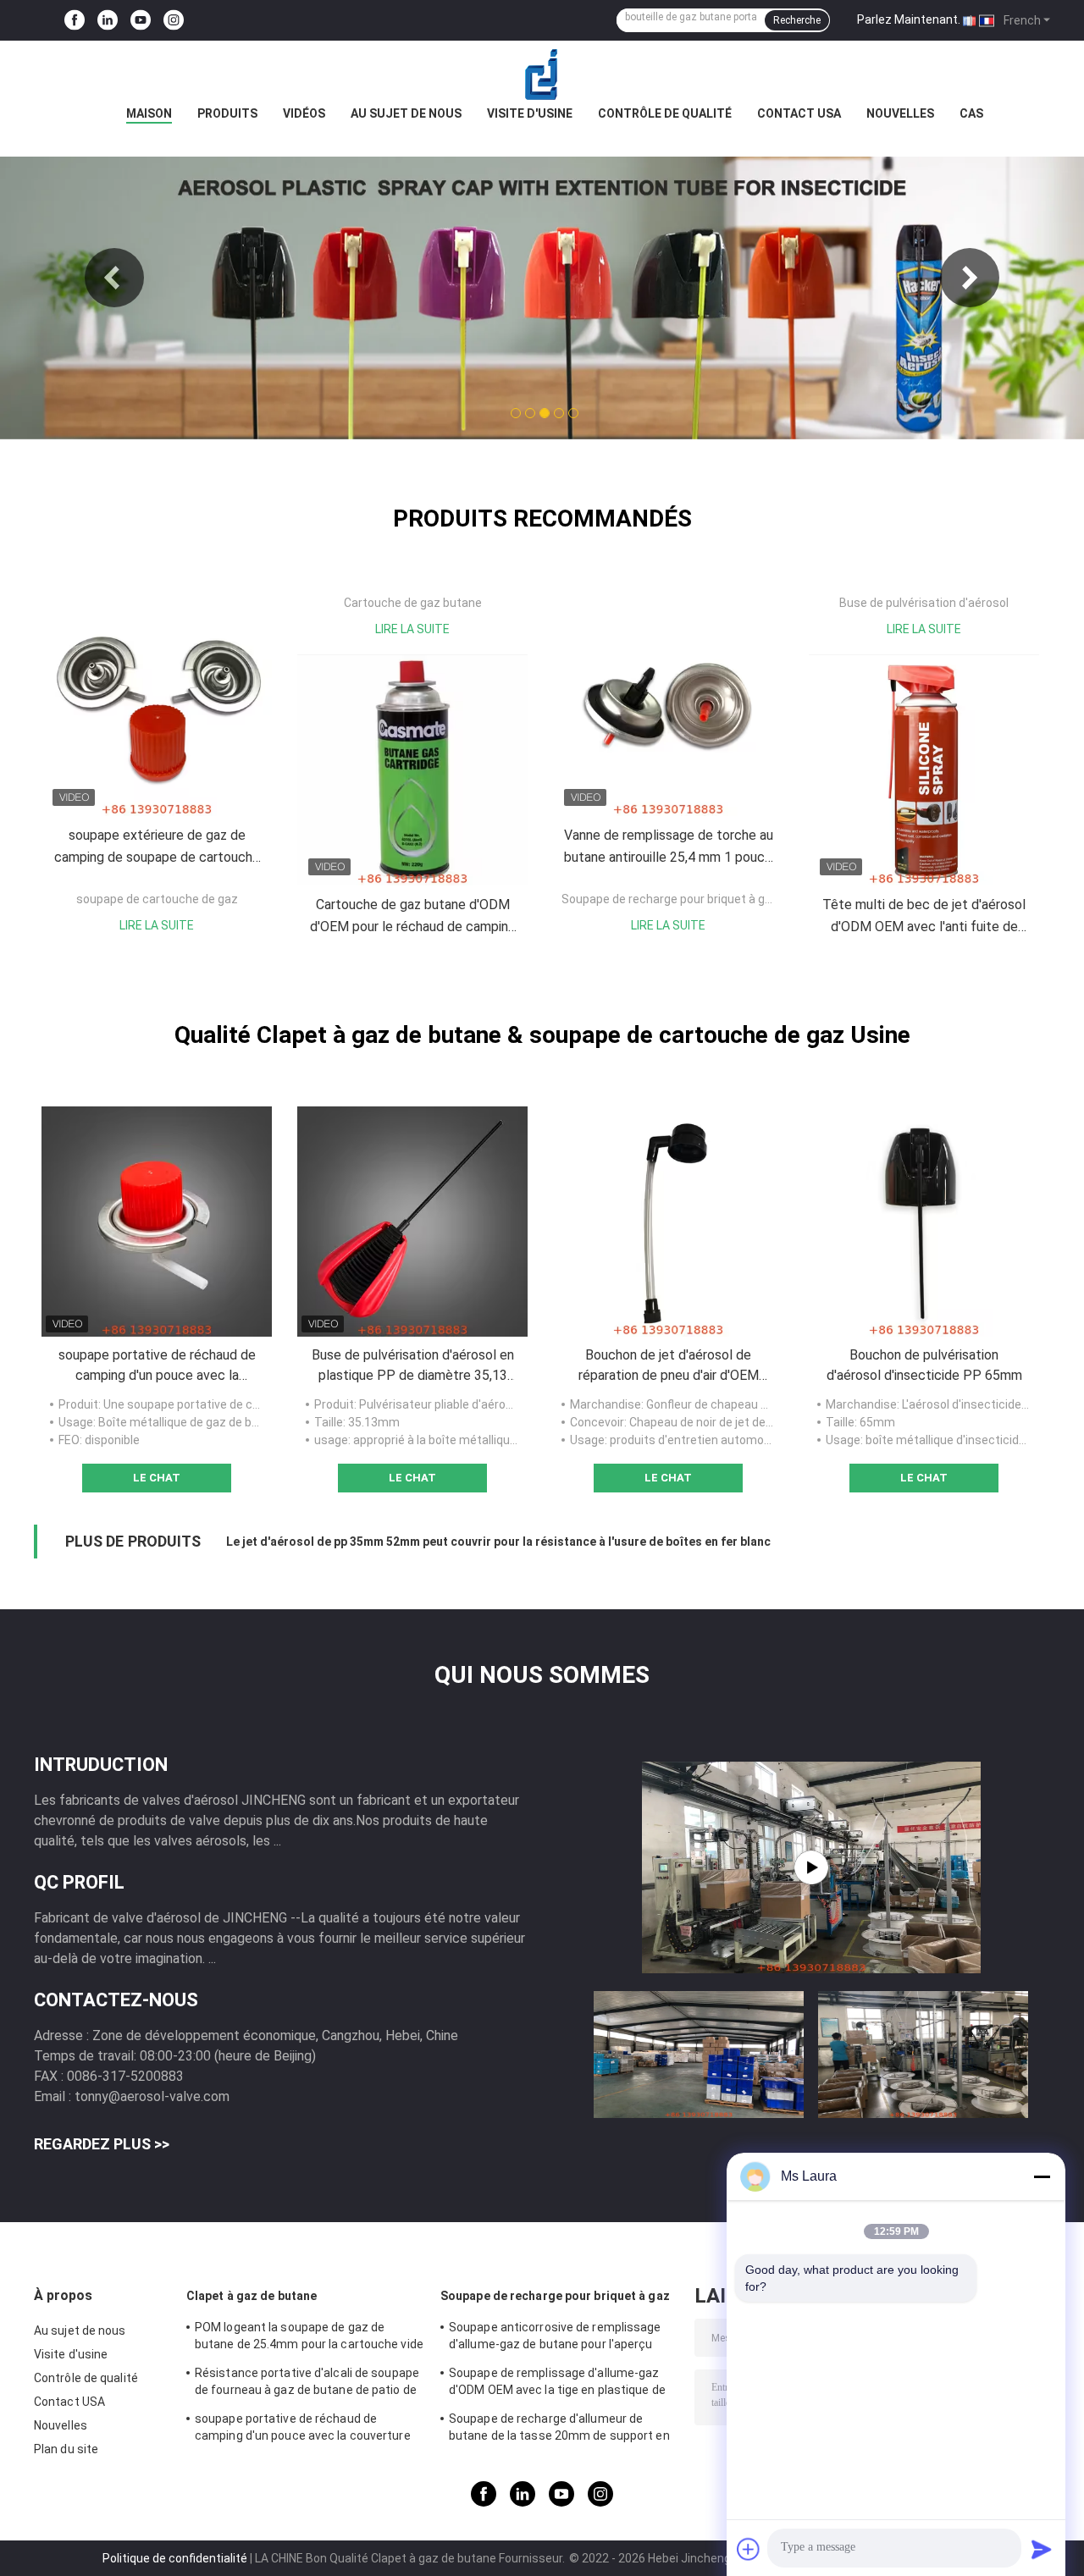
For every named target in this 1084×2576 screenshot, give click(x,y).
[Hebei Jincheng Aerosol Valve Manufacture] (542, 74)
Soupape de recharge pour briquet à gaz (670, 899)
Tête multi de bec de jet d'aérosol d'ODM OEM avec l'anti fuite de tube (924, 917)
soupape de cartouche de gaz (157, 899)
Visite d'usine (530, 113)
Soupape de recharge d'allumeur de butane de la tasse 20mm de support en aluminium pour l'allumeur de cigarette (559, 2430)
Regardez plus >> (102, 2144)
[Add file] (749, 2549)
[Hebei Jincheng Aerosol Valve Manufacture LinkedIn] (108, 21)
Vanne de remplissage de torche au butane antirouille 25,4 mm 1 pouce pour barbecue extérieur (669, 848)
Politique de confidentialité (175, 2558)
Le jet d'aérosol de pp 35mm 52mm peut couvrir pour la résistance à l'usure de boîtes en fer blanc (498, 1542)
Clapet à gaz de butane (252, 2296)
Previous (114, 278)
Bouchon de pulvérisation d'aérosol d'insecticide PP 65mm (924, 1365)
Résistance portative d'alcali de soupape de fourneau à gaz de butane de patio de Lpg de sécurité (307, 2384)
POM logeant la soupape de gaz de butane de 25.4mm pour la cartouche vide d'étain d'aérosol (309, 2338)
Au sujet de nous (406, 113)
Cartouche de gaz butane (413, 603)
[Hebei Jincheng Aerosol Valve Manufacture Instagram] (174, 21)
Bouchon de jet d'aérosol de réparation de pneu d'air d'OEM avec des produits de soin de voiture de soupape (669, 1366)
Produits (227, 113)
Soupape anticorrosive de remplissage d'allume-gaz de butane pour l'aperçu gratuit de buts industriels (555, 2338)
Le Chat (157, 1478)
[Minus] (1042, 2176)
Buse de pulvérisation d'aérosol (924, 603)
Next (970, 278)
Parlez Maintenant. (909, 19)
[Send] (1042, 2549)
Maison (149, 113)
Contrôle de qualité (665, 113)
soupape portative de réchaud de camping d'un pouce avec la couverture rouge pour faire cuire (157, 1366)
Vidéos (304, 113)
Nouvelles (900, 113)
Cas (971, 113)
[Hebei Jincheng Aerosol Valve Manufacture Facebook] (75, 21)
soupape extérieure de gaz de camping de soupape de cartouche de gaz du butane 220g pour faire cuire (157, 848)
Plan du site (66, 2449)
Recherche (797, 20)
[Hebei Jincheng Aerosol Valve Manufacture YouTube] (141, 21)
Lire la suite (157, 925)
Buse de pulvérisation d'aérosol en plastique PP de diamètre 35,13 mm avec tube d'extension (413, 1366)
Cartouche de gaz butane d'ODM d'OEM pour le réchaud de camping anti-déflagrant (413, 917)
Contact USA (799, 113)
